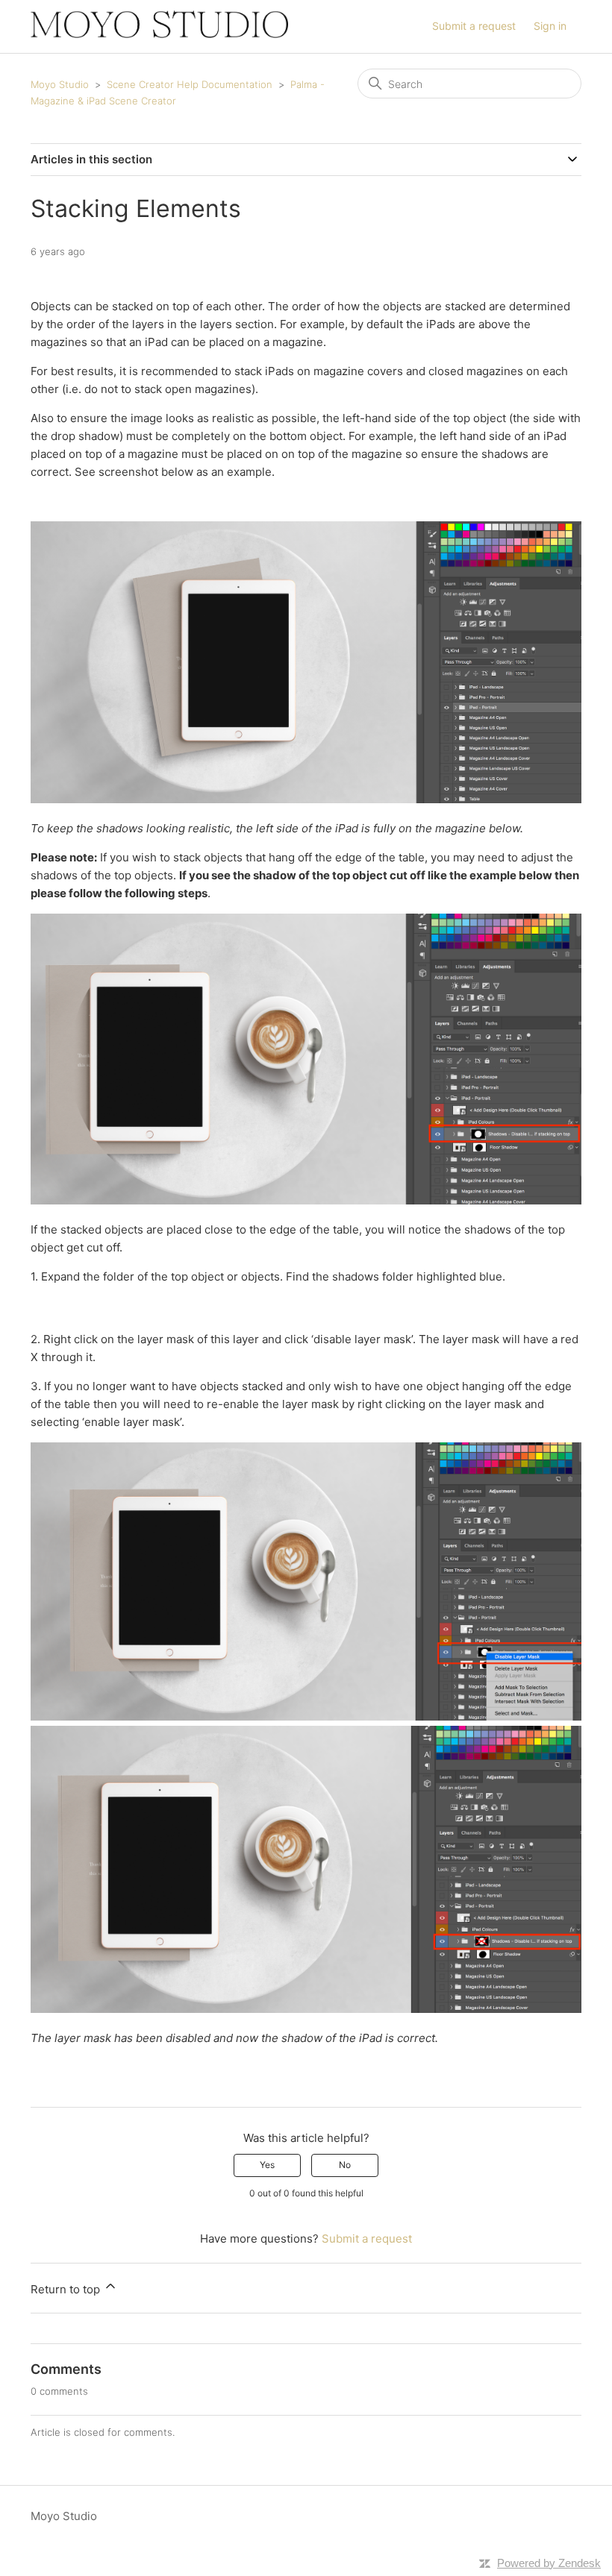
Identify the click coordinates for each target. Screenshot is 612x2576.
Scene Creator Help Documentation (190, 84)
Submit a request (474, 26)
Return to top (67, 2289)
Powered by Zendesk (549, 2563)
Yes (267, 2165)
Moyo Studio (60, 84)
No (345, 2165)
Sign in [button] (550, 26)
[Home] (159, 34)
